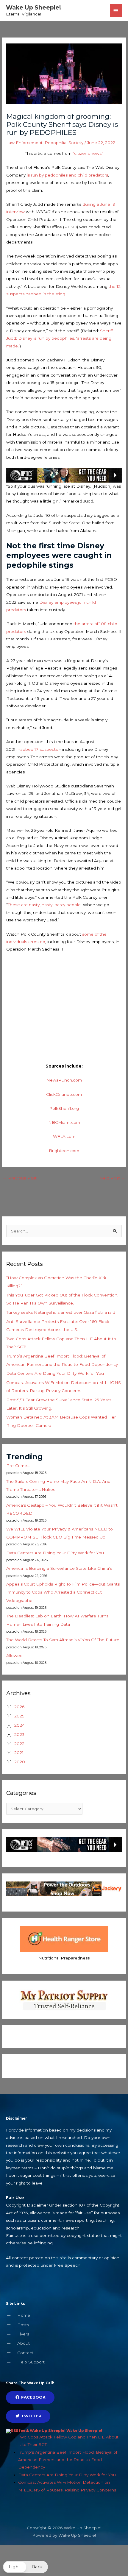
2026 (19, 1707)
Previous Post (20, 1178)
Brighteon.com (64, 1151)
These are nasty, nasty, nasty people (44, 905)
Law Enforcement (24, 143)
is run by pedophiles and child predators (67, 175)
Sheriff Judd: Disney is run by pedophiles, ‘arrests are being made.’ (60, 338)
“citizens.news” (87, 153)
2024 (19, 1725)
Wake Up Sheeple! (33, 7)
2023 (19, 1734)
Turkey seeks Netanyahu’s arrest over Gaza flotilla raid (61, 1312)
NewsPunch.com (64, 1080)
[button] (25, 2567)
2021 (19, 1753)
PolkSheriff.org (64, 1108)
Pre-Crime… (18, 1466)
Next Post (112, 1178)
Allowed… (16, 1656)
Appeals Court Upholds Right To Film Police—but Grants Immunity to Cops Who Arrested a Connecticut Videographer (63, 1592)
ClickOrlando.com (64, 1094)
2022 (19, 1744)
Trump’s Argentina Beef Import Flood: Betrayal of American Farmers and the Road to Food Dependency (68, 2460)
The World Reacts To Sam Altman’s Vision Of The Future (63, 1640)
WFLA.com (64, 1136)
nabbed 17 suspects (38, 749)
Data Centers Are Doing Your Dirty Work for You (55, 1373)
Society (76, 143)
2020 (20, 1762)
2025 (19, 1716)
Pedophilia (56, 143)
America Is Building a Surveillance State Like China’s (59, 1568)
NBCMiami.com (64, 1122)
